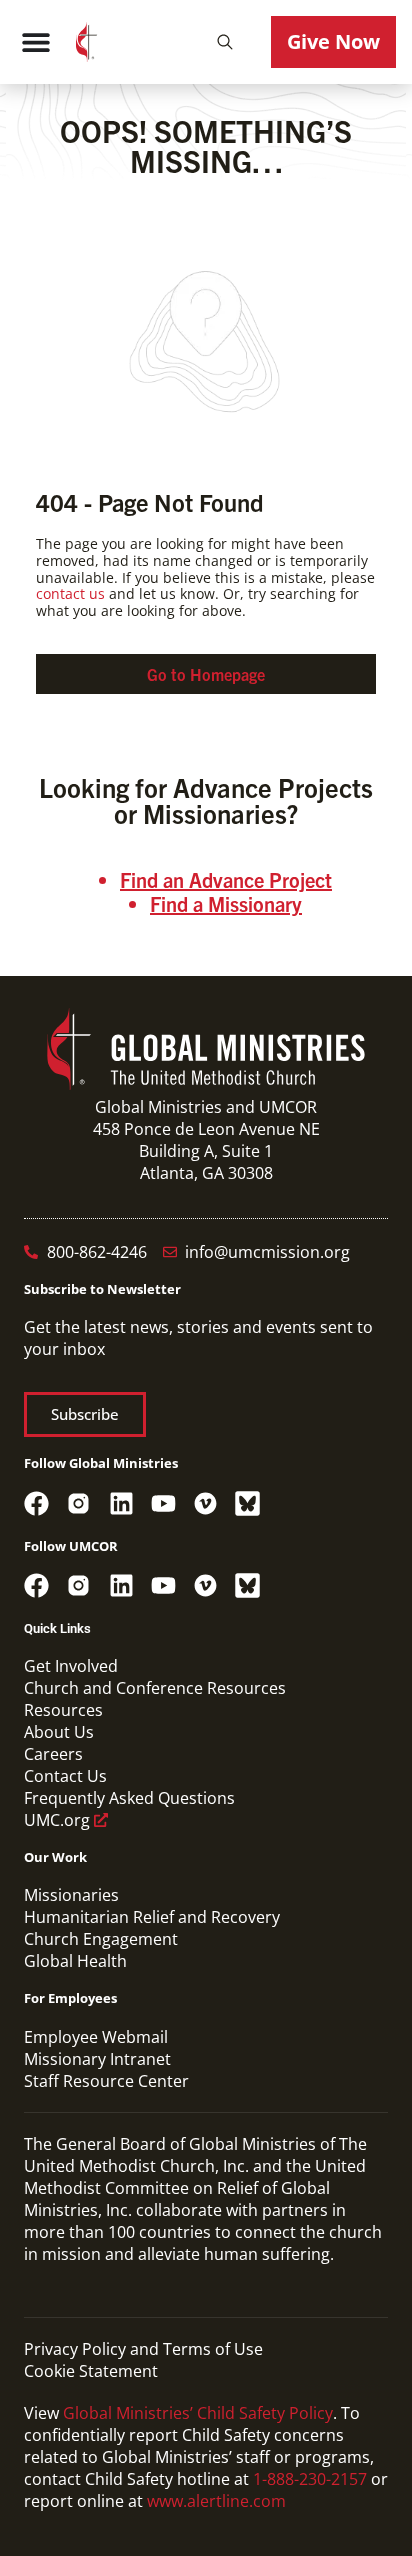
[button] (225, 42)
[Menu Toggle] (36, 42)
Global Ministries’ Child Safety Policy (198, 2413)
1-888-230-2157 (310, 2479)
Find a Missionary (226, 903)
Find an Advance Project (226, 879)
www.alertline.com (216, 2501)
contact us (70, 593)
